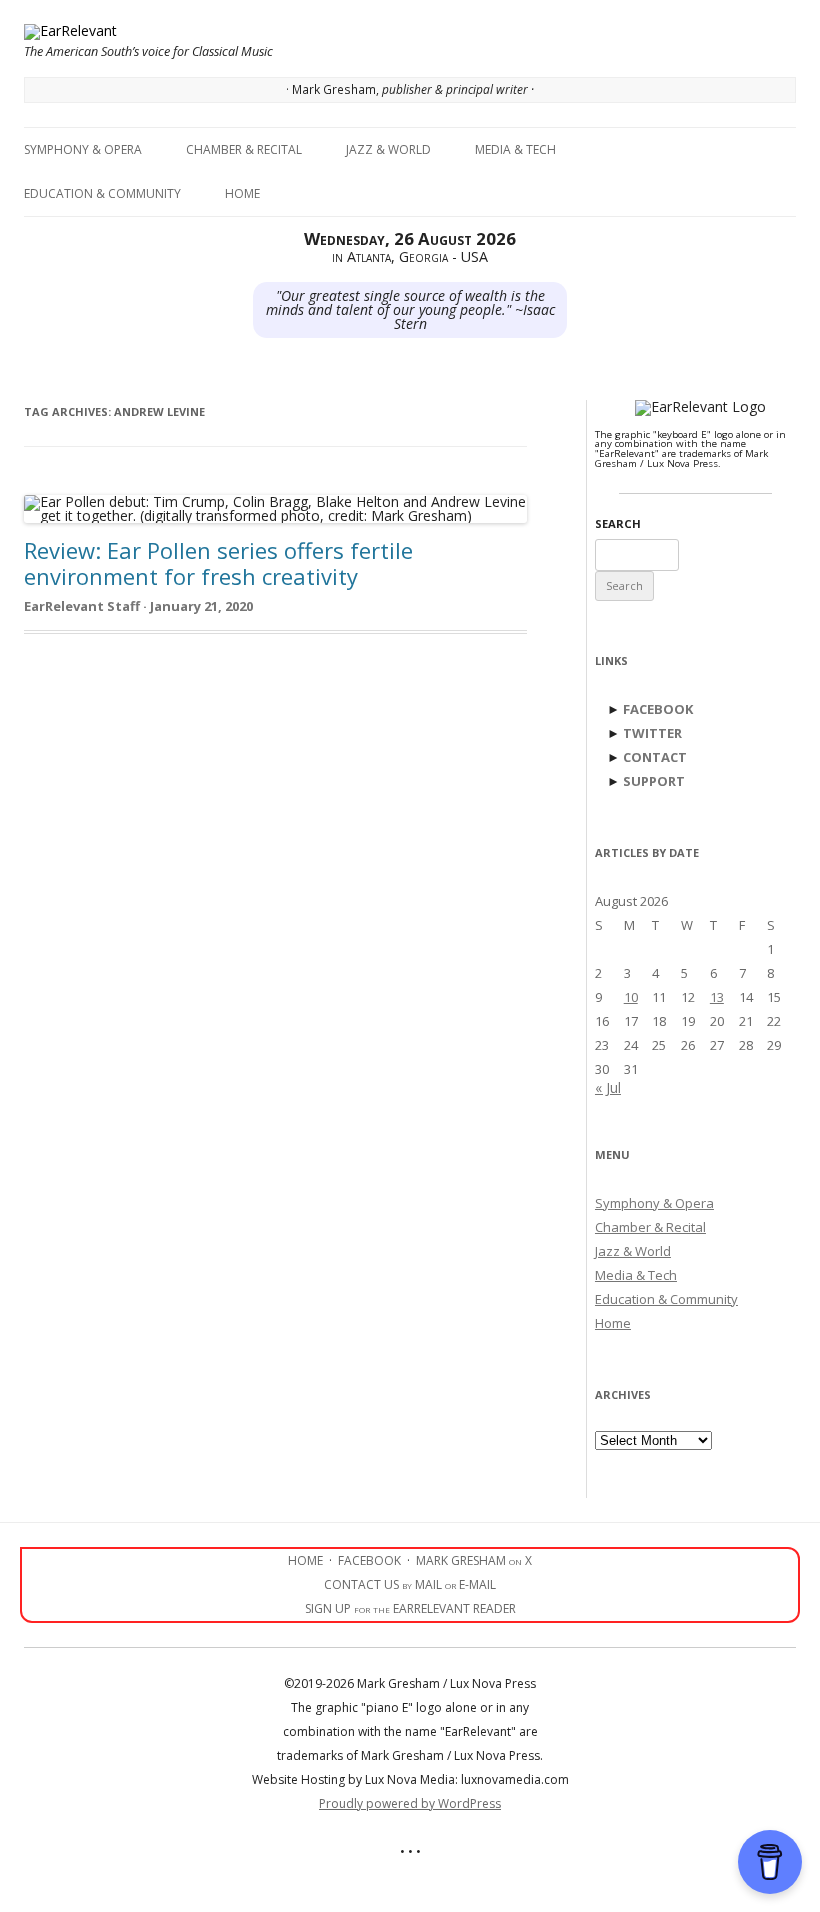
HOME (305, 1560)
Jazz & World (388, 149)
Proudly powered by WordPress (410, 1803)
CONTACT (655, 757)
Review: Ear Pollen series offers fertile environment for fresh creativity (218, 563)
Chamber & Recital (244, 149)
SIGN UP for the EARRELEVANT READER (410, 1608)
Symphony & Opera (83, 149)
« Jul (608, 1087)
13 (717, 997)
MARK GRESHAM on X (474, 1560)
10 (631, 997)
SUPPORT (654, 781)
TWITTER (652, 733)
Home (242, 193)
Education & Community (102, 193)
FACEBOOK (658, 709)
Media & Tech (515, 149)
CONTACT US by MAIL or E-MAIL (410, 1584)
